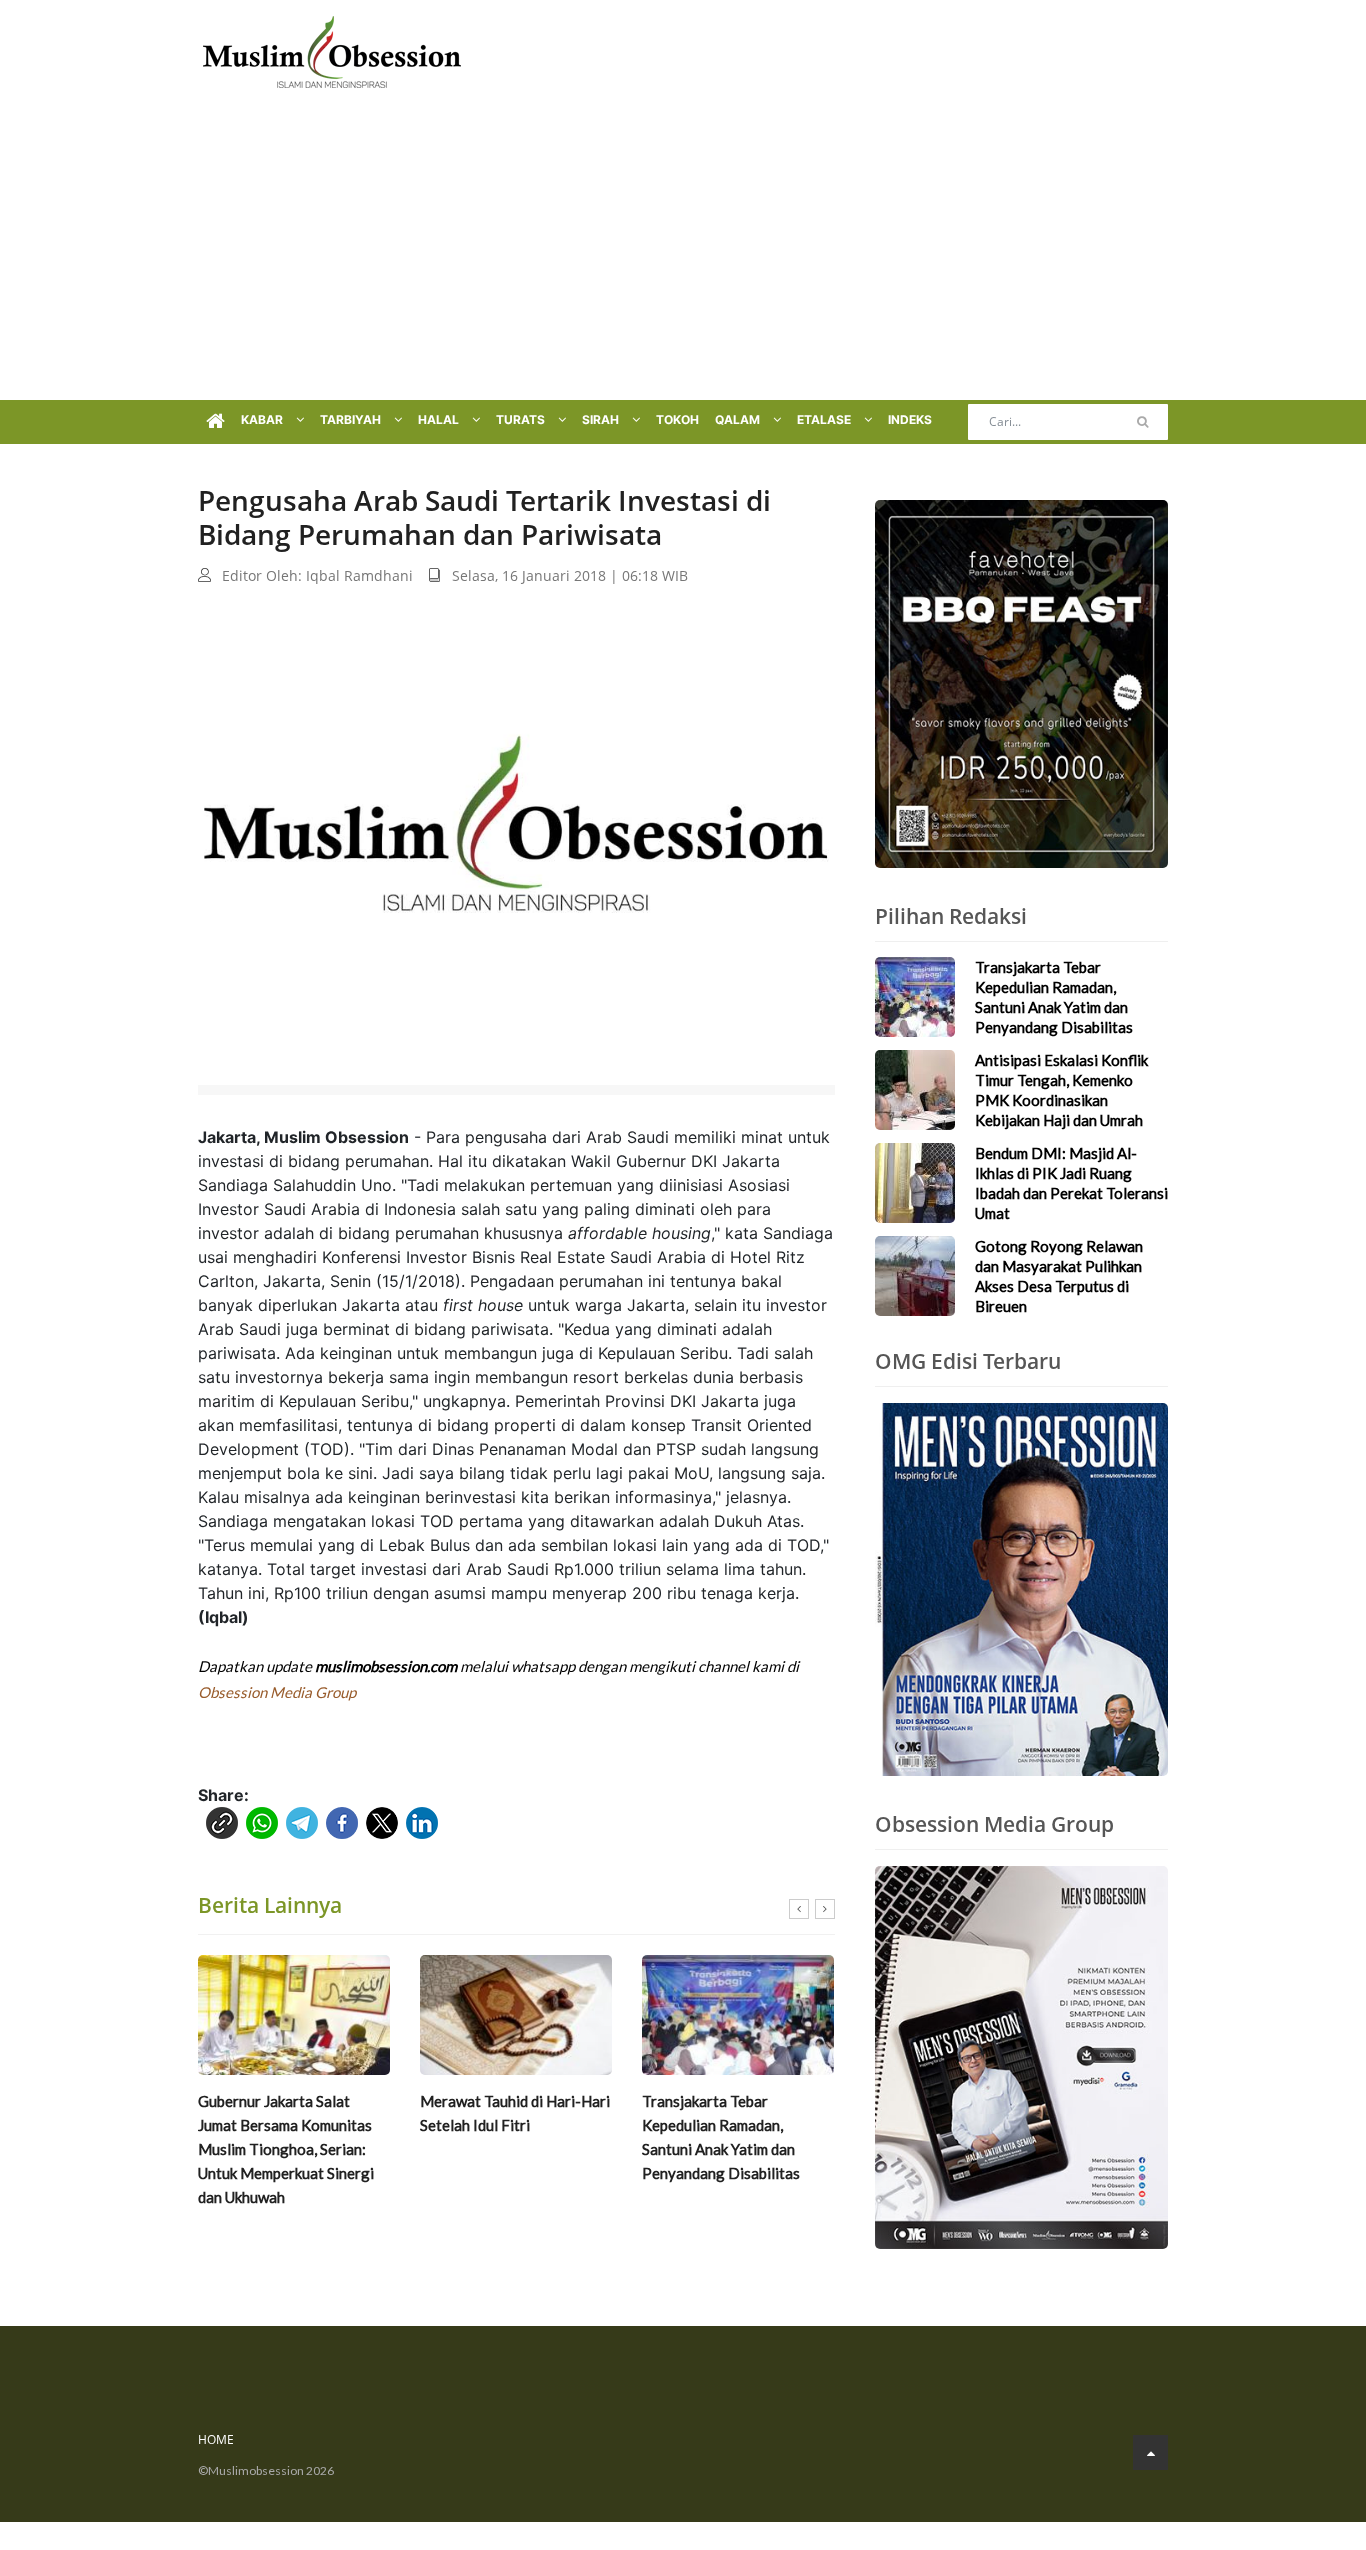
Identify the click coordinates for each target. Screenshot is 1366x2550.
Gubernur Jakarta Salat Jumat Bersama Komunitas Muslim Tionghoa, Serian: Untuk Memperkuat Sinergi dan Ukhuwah (286, 2149)
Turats (522, 419)
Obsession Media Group (277, 1692)
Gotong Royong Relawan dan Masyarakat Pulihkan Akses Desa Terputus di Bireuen (1059, 1276)
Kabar (263, 419)
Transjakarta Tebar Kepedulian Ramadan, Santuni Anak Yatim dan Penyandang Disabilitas (721, 2137)
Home (216, 2439)
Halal (440, 419)
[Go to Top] (1150, 2452)
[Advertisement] (683, 250)
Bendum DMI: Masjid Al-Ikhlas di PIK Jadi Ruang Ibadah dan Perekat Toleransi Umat (1071, 1183)
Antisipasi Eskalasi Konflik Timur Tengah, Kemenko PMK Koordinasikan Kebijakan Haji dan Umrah (1061, 1090)
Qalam (739, 419)
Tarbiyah (352, 419)
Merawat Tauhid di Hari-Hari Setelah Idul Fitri (515, 2113)
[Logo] (332, 50)
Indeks (910, 419)
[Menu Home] (215, 422)
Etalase (825, 419)
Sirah (602, 419)
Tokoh (677, 419)
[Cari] (1142, 422)
